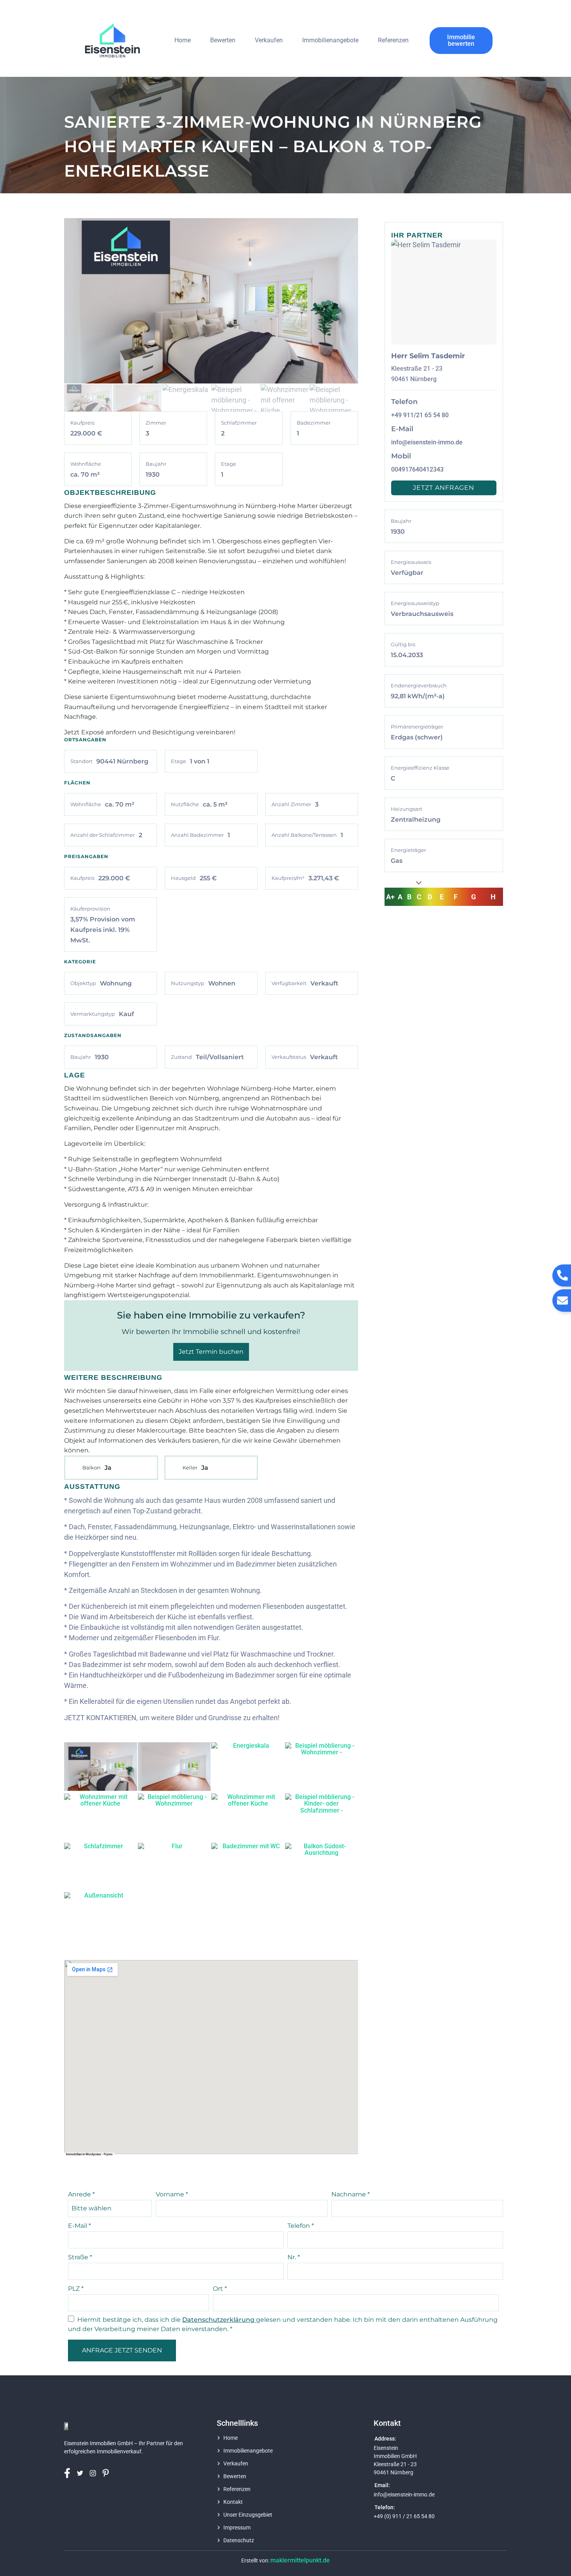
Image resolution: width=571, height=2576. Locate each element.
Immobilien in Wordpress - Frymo (89, 2154)
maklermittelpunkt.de (300, 2560)
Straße (80, 2257)
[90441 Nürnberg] (211, 2057)
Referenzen (393, 40)
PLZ (76, 2289)
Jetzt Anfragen (444, 488)
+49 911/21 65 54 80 (420, 415)
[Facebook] (70, 2473)
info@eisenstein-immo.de (427, 442)
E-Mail (79, 2226)
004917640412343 (417, 469)
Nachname (351, 2194)
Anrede (81, 2194)
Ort (220, 2289)
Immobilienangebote (330, 40)
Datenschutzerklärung (219, 2320)
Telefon (301, 2226)
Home (183, 40)
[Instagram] (95, 2473)
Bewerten (223, 40)
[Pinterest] (108, 2473)
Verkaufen (269, 40)
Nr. (294, 2257)
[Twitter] (83, 2473)
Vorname (172, 2194)
